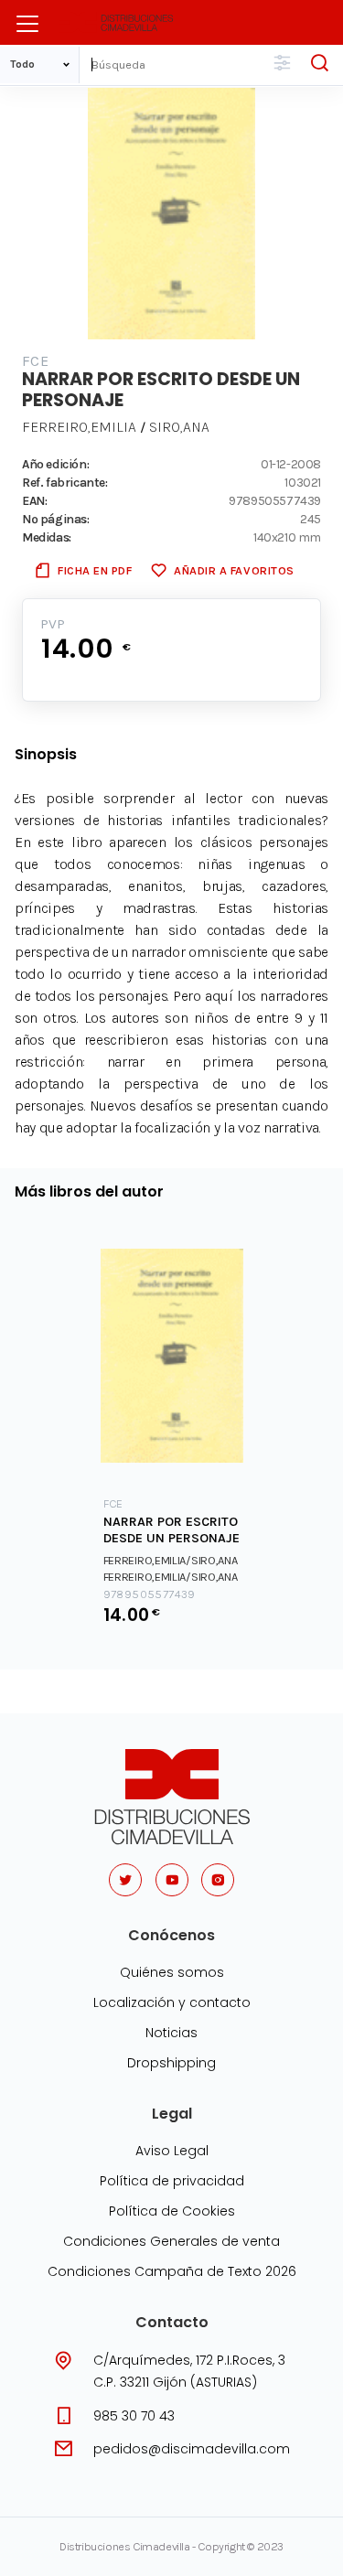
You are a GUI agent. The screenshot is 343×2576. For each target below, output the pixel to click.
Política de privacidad (172, 2181)
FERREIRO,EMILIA (79, 427)
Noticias (171, 2033)
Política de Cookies (172, 2211)
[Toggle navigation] (27, 24)
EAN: (34, 500)
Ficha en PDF (95, 570)
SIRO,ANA (179, 427)
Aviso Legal (172, 2151)
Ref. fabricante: (65, 482)
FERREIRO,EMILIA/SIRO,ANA (171, 1560)
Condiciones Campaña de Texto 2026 (172, 2271)
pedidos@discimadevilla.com (192, 2449)
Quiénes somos (172, 1972)
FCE (35, 361)
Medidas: (47, 537)
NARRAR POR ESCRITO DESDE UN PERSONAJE (171, 1530)
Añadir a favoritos (234, 570)
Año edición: (55, 464)
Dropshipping (171, 2063)
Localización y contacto (172, 2002)
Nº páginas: (56, 519)
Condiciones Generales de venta (171, 2241)
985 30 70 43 (134, 2416)
